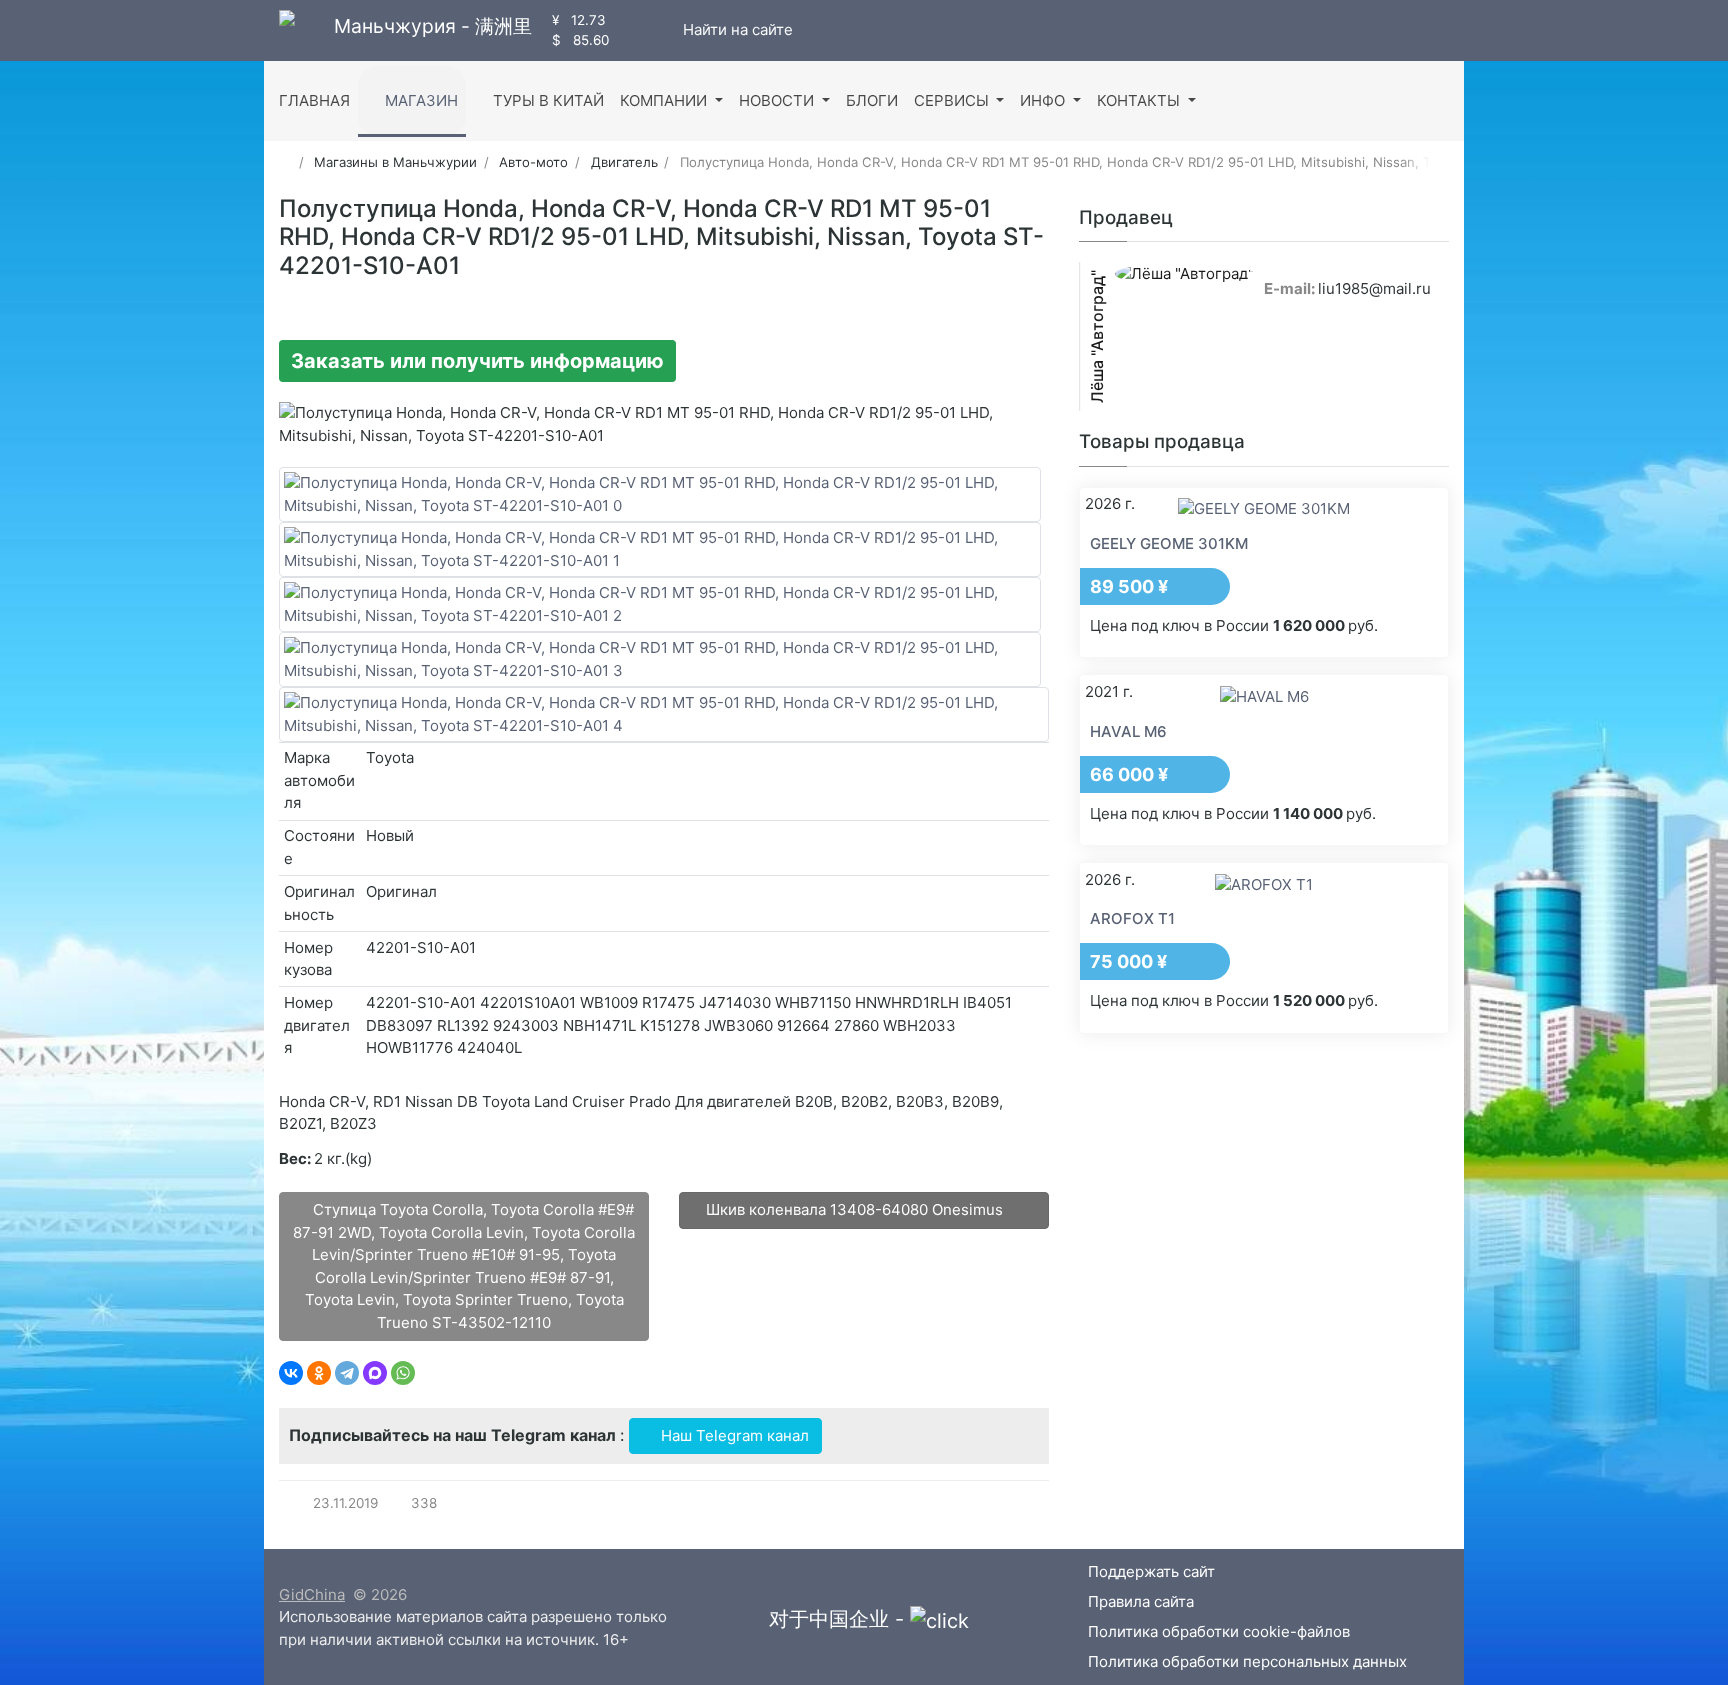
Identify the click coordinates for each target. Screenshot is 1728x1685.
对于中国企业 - (839, 1619)
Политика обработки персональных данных (1247, 1661)
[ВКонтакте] (291, 1373)
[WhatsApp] (403, 1373)
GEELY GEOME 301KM (1169, 543)
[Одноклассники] (319, 1373)
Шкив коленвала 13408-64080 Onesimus (856, 1209)
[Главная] (285, 162)
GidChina (312, 1594)
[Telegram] (347, 1373)
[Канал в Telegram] (646, 29)
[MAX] (375, 1373)
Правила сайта (1141, 1601)
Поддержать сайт (1151, 1571)
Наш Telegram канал (733, 1435)
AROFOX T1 (1132, 918)
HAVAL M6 (1128, 731)
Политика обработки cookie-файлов (1219, 1631)
